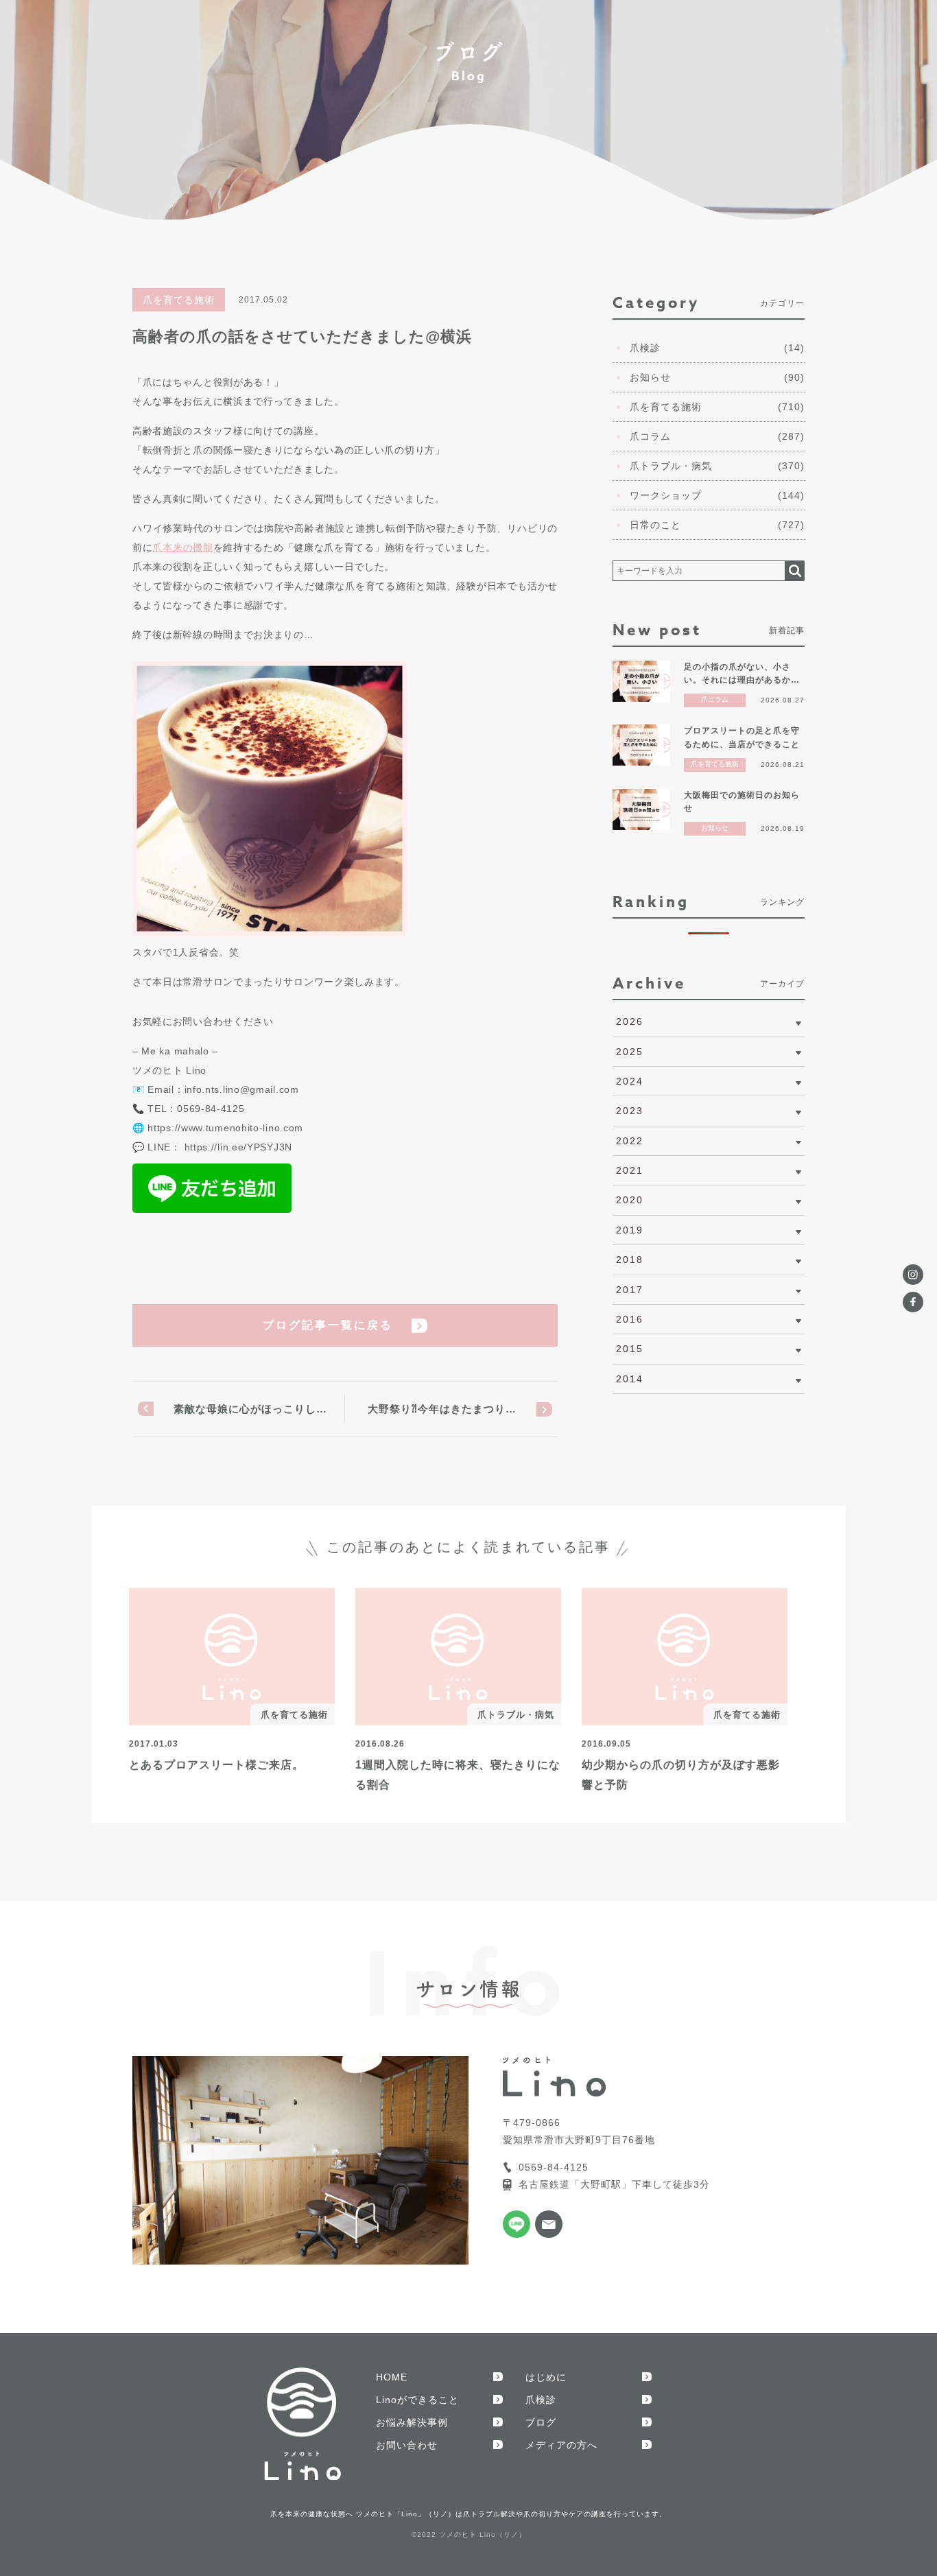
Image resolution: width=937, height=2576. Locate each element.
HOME (392, 2377)
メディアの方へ (561, 2445)
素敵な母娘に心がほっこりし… (250, 1409)
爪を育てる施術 (179, 300)
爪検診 (541, 2400)
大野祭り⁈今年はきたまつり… (442, 1409)
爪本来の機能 (182, 547)
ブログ (541, 2422)
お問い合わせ (407, 2445)
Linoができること (417, 2400)
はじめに (546, 2377)
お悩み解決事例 (412, 2422)
